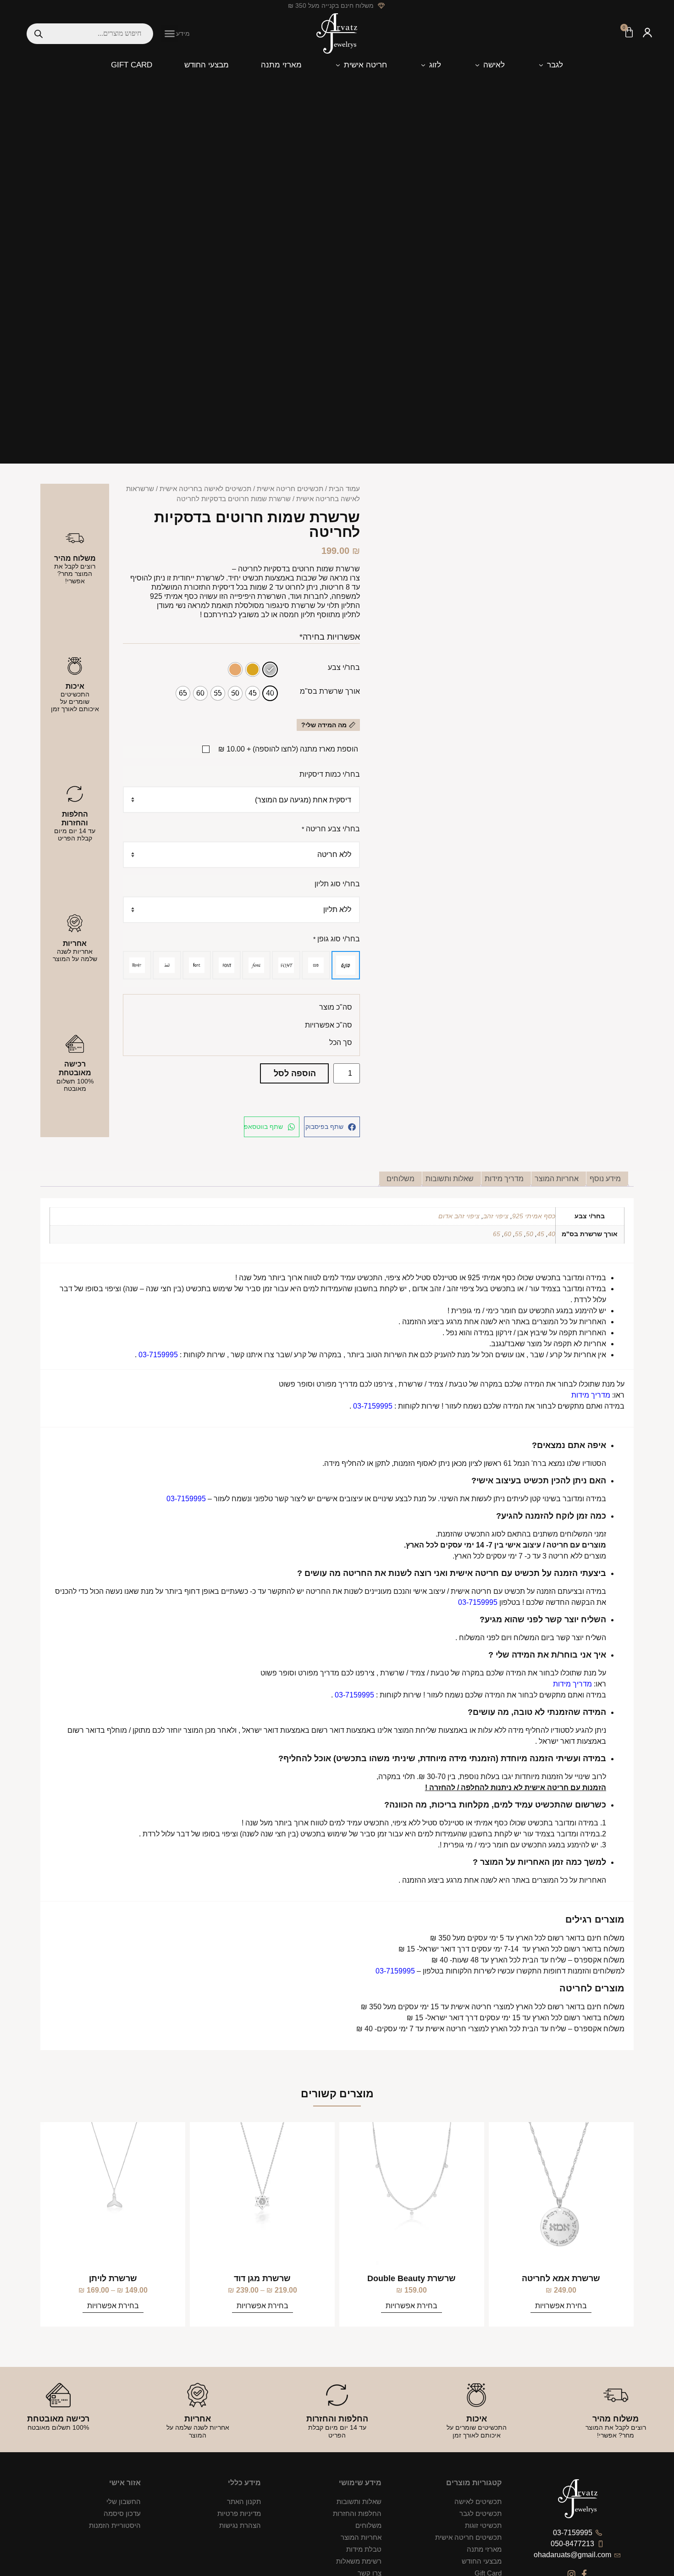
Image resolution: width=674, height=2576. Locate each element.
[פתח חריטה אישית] (338, 65)
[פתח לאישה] (477, 65)
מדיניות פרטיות (239, 2513)
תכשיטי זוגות (483, 2525)
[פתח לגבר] (541, 65)
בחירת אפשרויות (561, 2306)
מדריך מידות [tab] (504, 1179)
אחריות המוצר (361, 2537)
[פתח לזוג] (423, 65)
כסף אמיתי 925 (534, 1216)
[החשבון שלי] (647, 34)
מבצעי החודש (482, 2561)
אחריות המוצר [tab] (557, 1179)
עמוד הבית (344, 489)
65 (497, 1234)
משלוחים (368, 2525)
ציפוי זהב (496, 1216)
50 (530, 1234)
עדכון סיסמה (122, 2513)
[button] (170, 33)
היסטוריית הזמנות (115, 2525)
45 (541, 1234)
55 (519, 1234)
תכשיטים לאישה (478, 2501)
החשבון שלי (124, 2501)
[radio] (270, 669)
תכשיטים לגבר (481, 2513)
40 (552, 1234)
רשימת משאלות (359, 2561)
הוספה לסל (295, 1073)
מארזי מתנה (484, 2549)
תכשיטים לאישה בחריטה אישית (205, 489)
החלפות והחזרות (357, 2513)
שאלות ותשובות (359, 2501)
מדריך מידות (591, 1395)
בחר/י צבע (344, 668)
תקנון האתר (244, 2501)
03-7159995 (158, 1355)
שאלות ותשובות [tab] (450, 1179)
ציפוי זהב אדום (459, 1216)
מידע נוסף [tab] (605, 1179)
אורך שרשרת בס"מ (330, 691)
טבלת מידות (364, 2549)
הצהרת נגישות (240, 2525)
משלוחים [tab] (401, 1179)
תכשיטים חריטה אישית (290, 489)
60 (508, 1234)
